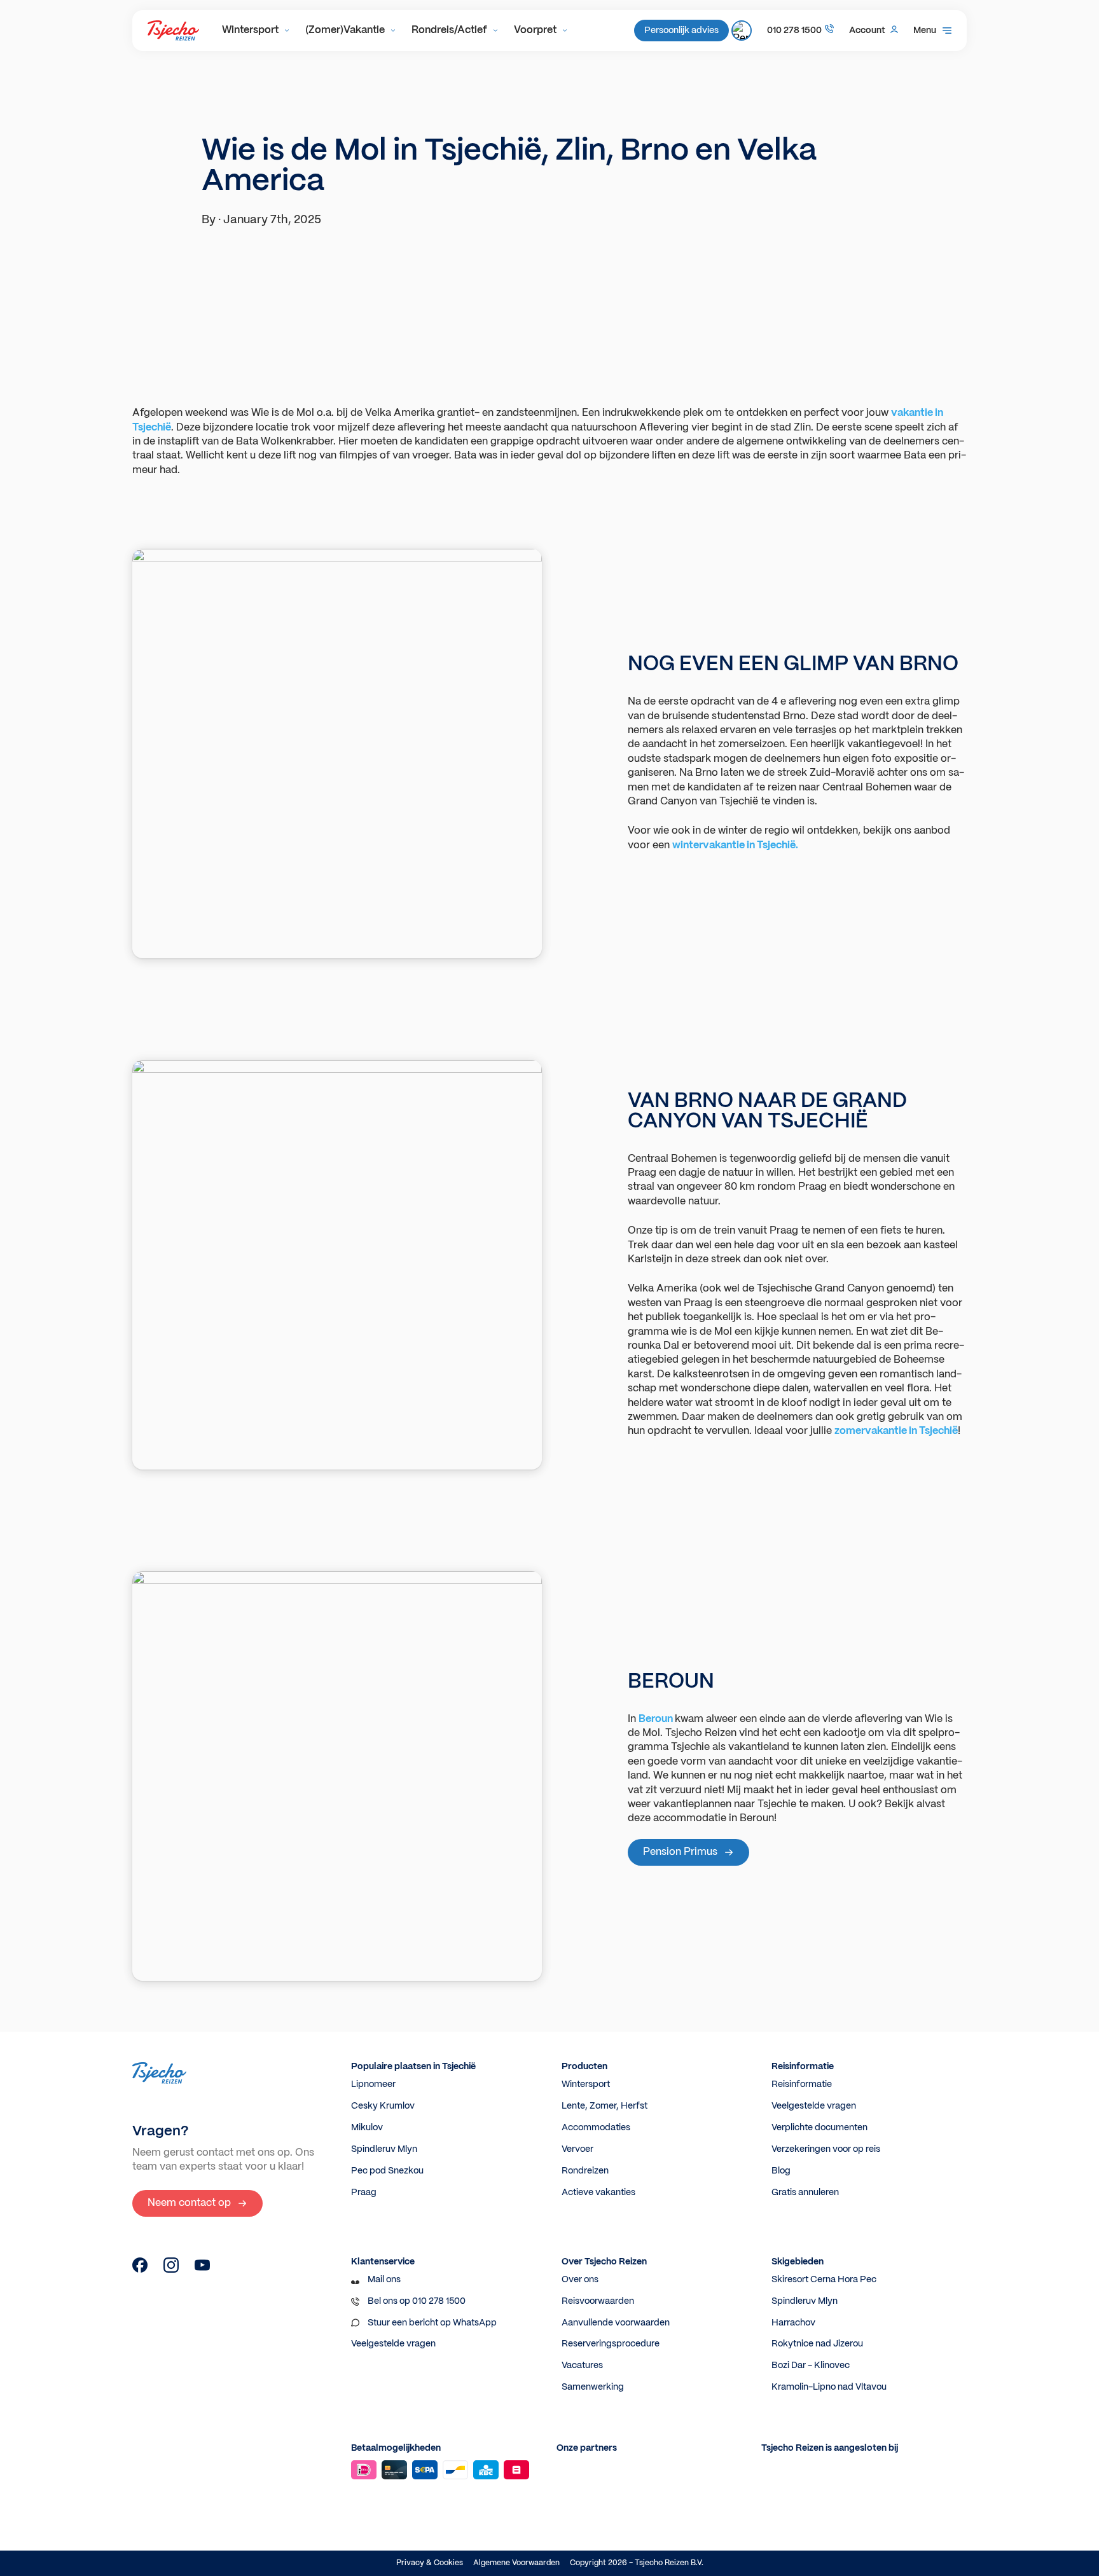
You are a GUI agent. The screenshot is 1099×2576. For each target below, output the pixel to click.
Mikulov (367, 2128)
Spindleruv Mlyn (384, 2149)
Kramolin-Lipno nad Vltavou (829, 2387)
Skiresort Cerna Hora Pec (824, 2280)
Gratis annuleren (805, 2193)
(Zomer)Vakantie (345, 30)
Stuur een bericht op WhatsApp (432, 2323)
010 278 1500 (794, 31)
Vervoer (577, 2149)
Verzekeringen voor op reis (826, 2149)
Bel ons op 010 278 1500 (417, 2301)
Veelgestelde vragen (814, 2106)
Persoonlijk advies (681, 31)
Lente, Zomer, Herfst (605, 2106)
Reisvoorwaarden (598, 2301)
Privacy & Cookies (430, 2563)
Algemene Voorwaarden (516, 2563)
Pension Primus (680, 1852)
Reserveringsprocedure (611, 2344)
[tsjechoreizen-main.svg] (173, 31)
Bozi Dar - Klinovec (811, 2366)
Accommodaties (596, 2128)
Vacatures (582, 2366)
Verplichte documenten (819, 2128)
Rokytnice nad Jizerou (817, 2344)
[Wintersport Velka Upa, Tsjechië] (140, 2270)
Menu (925, 31)
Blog (781, 2171)
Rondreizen (585, 2171)
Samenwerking (593, 2387)
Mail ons (384, 2280)
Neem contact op (189, 2203)
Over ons (580, 2280)
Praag (364, 2193)
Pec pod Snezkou (387, 2171)
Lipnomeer (373, 2084)
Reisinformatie (802, 2084)
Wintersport (250, 30)
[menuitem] (256, 31)
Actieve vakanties (598, 2193)
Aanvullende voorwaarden (616, 2323)
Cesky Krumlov (383, 2106)
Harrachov (793, 2323)
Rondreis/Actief (449, 30)
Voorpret (535, 30)
